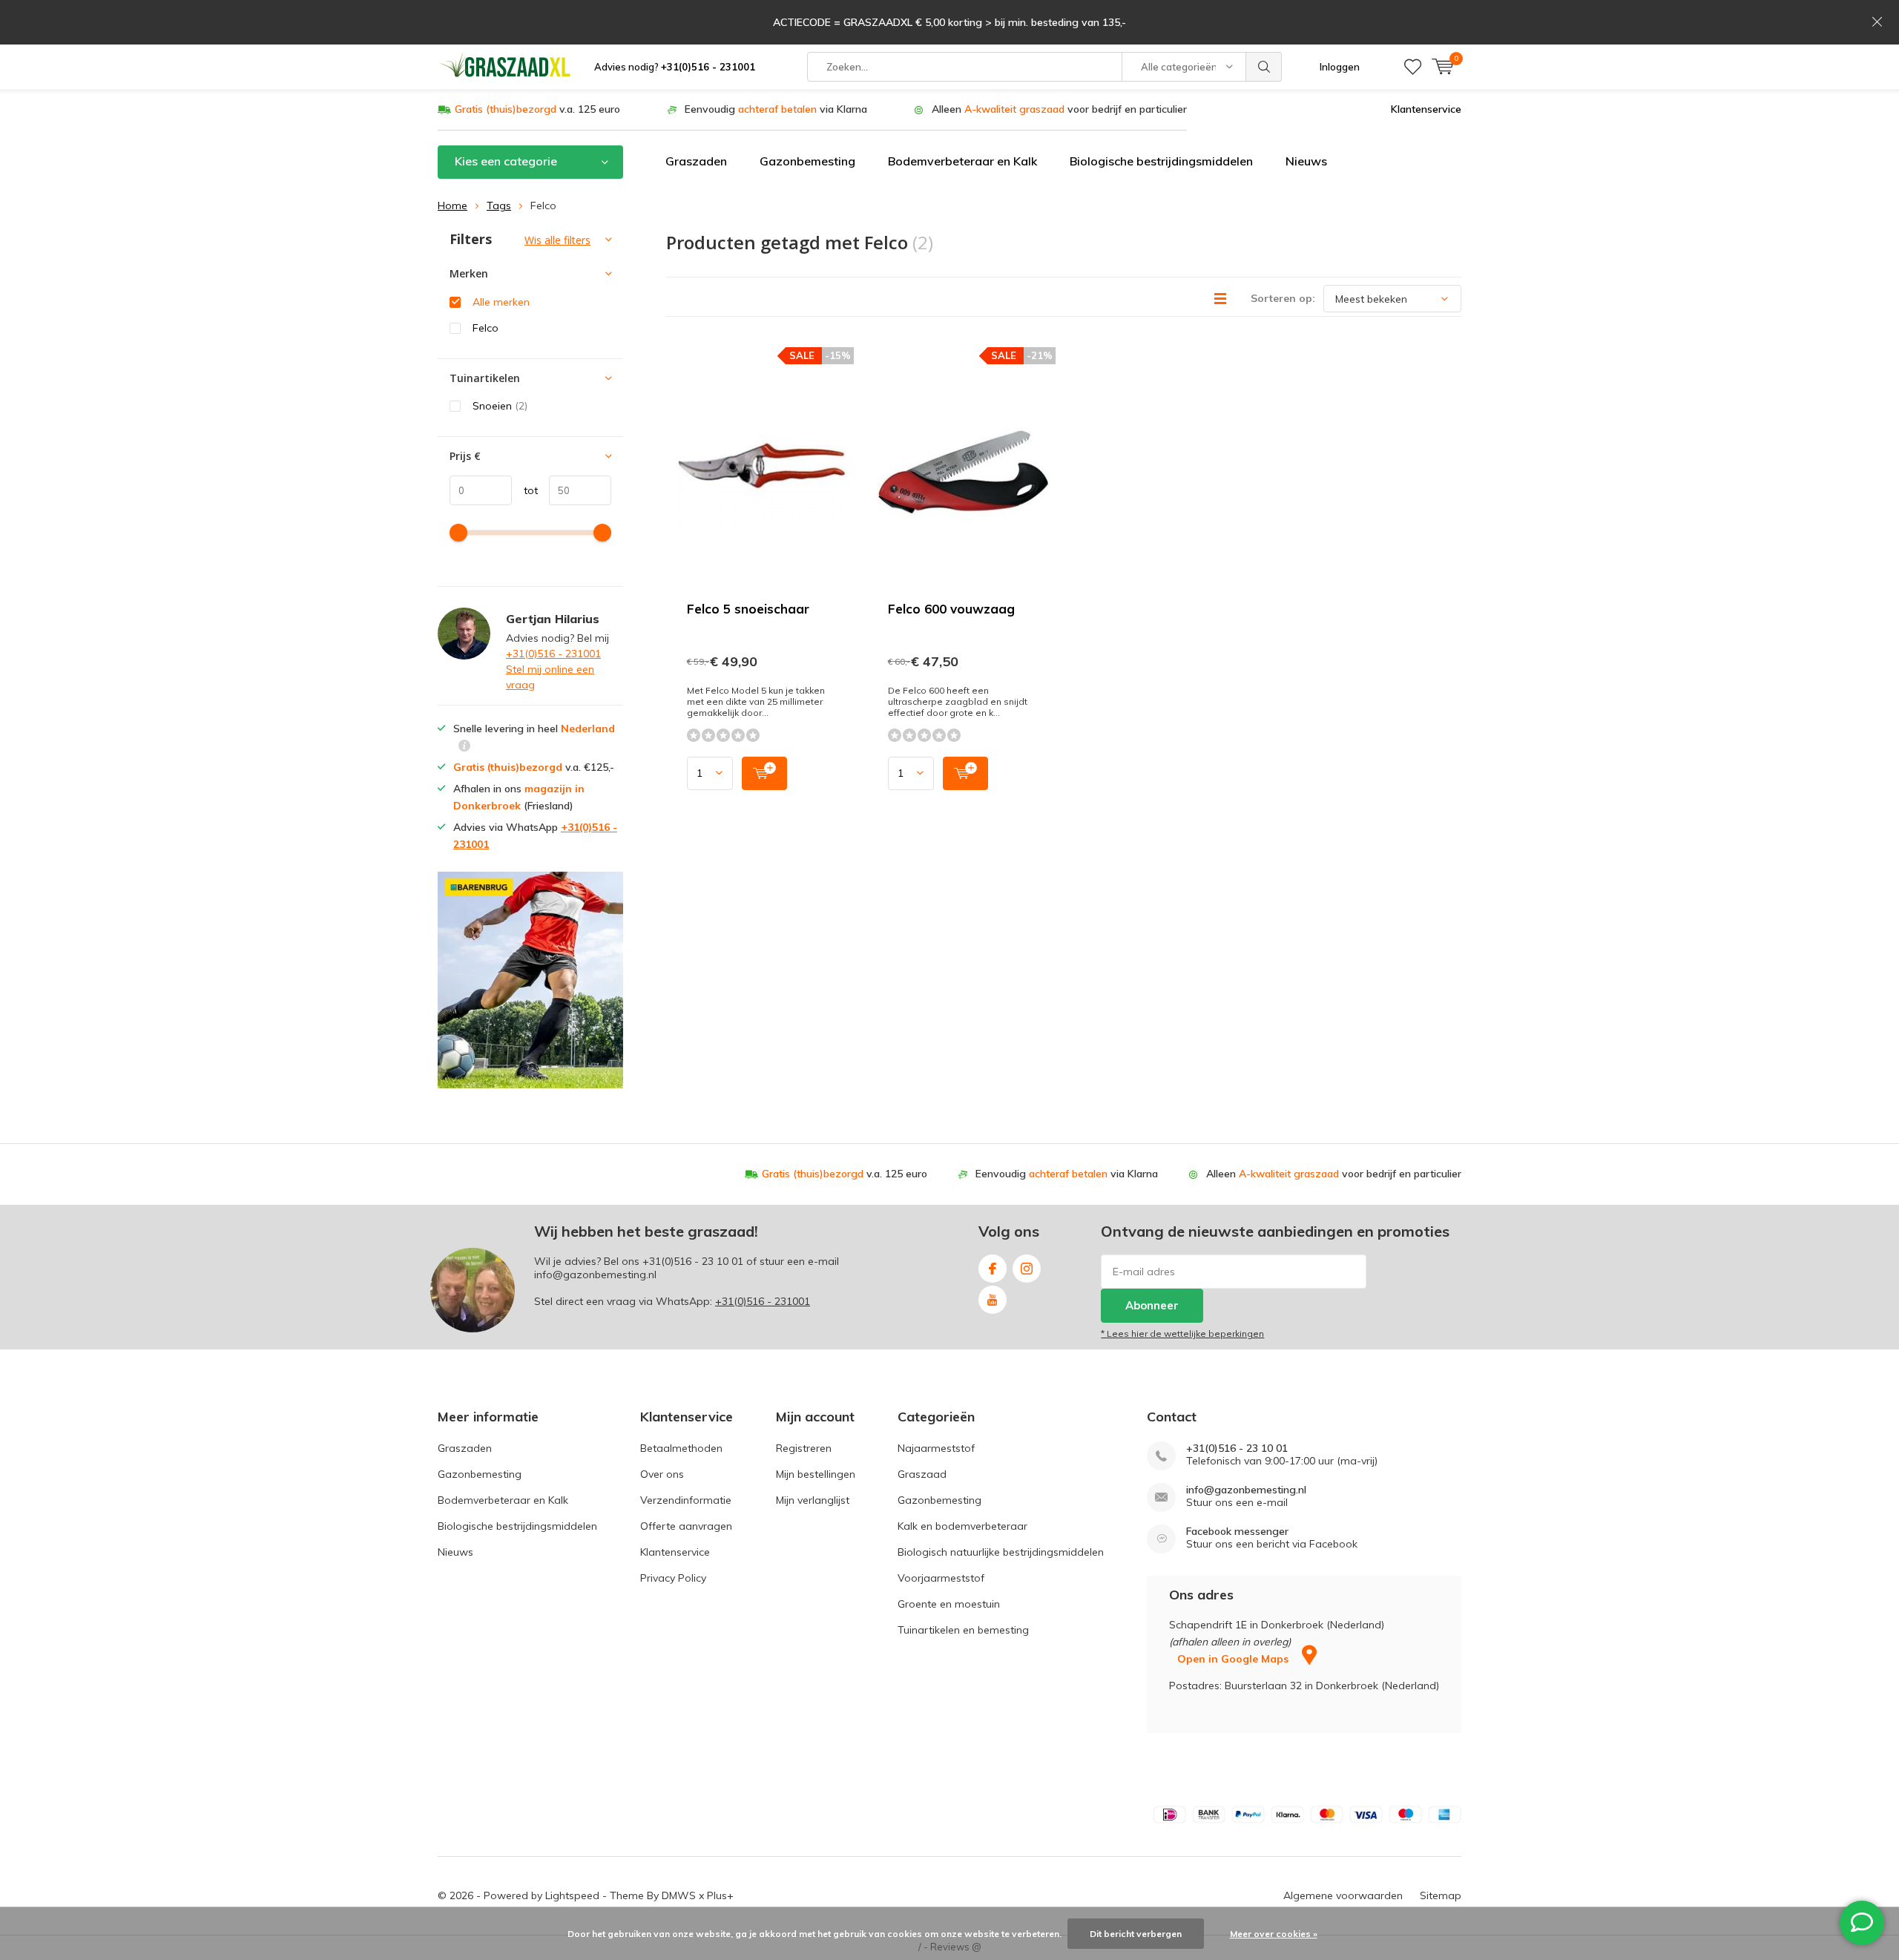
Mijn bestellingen (816, 1474)
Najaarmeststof (936, 1448)
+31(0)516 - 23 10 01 (693, 1261)
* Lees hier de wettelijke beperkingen (1182, 1333)
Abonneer (1152, 1305)
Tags (499, 205)
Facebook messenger (1237, 1532)
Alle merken (501, 302)
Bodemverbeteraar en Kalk (962, 161)
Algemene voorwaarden (1343, 1895)
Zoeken (1264, 67)
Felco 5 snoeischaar (748, 609)
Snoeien (500, 406)
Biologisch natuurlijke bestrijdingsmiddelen (1001, 1552)
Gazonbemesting (807, 161)
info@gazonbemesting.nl (1246, 1490)
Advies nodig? (675, 67)
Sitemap (1441, 1895)
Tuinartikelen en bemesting (963, 1630)
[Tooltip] (464, 747)
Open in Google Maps (1234, 1659)
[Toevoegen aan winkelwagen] (764, 773)
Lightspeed (572, 1895)
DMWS (679, 1895)
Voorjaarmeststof (941, 1578)
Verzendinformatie (686, 1500)
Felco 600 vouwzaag (951, 609)
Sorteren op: (1283, 298)
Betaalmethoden (681, 1448)
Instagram (1027, 1269)
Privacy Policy (673, 1578)
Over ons (662, 1474)
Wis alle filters (557, 240)
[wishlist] (1413, 67)
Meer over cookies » (1274, 1934)
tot (525, 490)
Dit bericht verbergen (1136, 1934)
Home (452, 205)
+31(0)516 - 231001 (553, 654)
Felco (486, 328)
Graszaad (922, 1474)
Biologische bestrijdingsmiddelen (1161, 161)
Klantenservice (1426, 109)
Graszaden (696, 161)
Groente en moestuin (949, 1604)
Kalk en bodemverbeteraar (962, 1526)
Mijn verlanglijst (813, 1500)
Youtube (993, 1300)
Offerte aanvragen (686, 1526)
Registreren (804, 1448)
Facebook (993, 1269)
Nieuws (1306, 161)
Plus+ (720, 1895)
